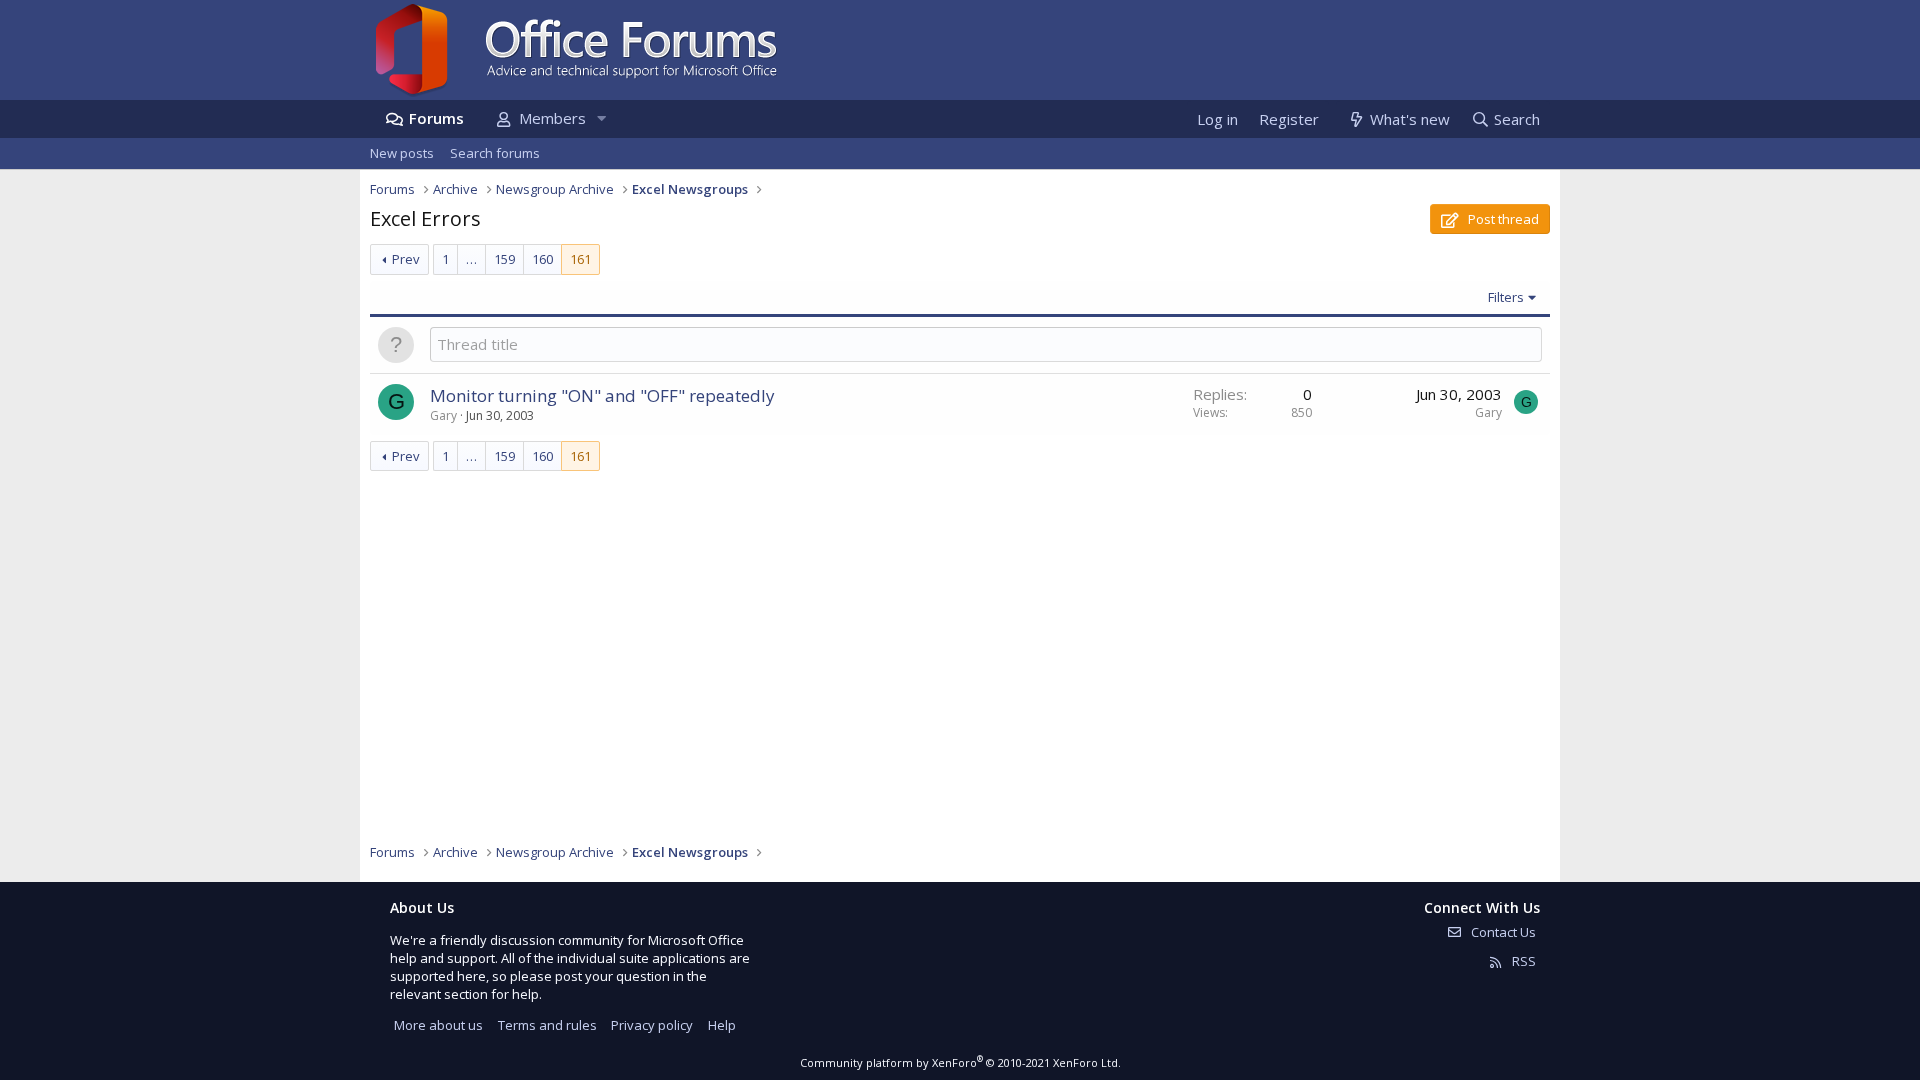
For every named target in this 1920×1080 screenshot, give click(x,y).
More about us (438, 1025)
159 (504, 259)
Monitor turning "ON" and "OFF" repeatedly (602, 395)
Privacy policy (652, 1025)
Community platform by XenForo (960, 1062)
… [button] (471, 259)
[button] (601, 118)
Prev (406, 259)
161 (580, 259)
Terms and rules (547, 1025)
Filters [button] (1506, 297)
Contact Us (1502, 932)
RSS (1522, 961)
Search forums (495, 153)
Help (722, 1025)
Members (552, 118)
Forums (436, 118)
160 (542, 259)
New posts (402, 153)
